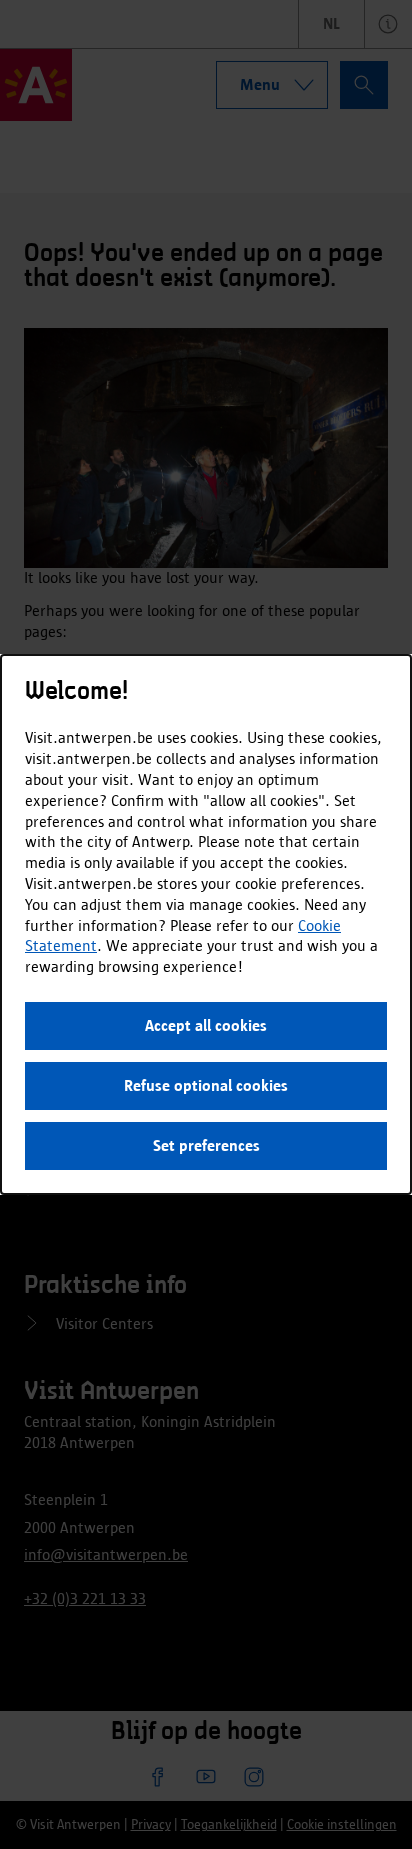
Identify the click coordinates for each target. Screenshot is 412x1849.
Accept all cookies (206, 1025)
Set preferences (206, 1145)
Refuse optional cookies (206, 1085)
